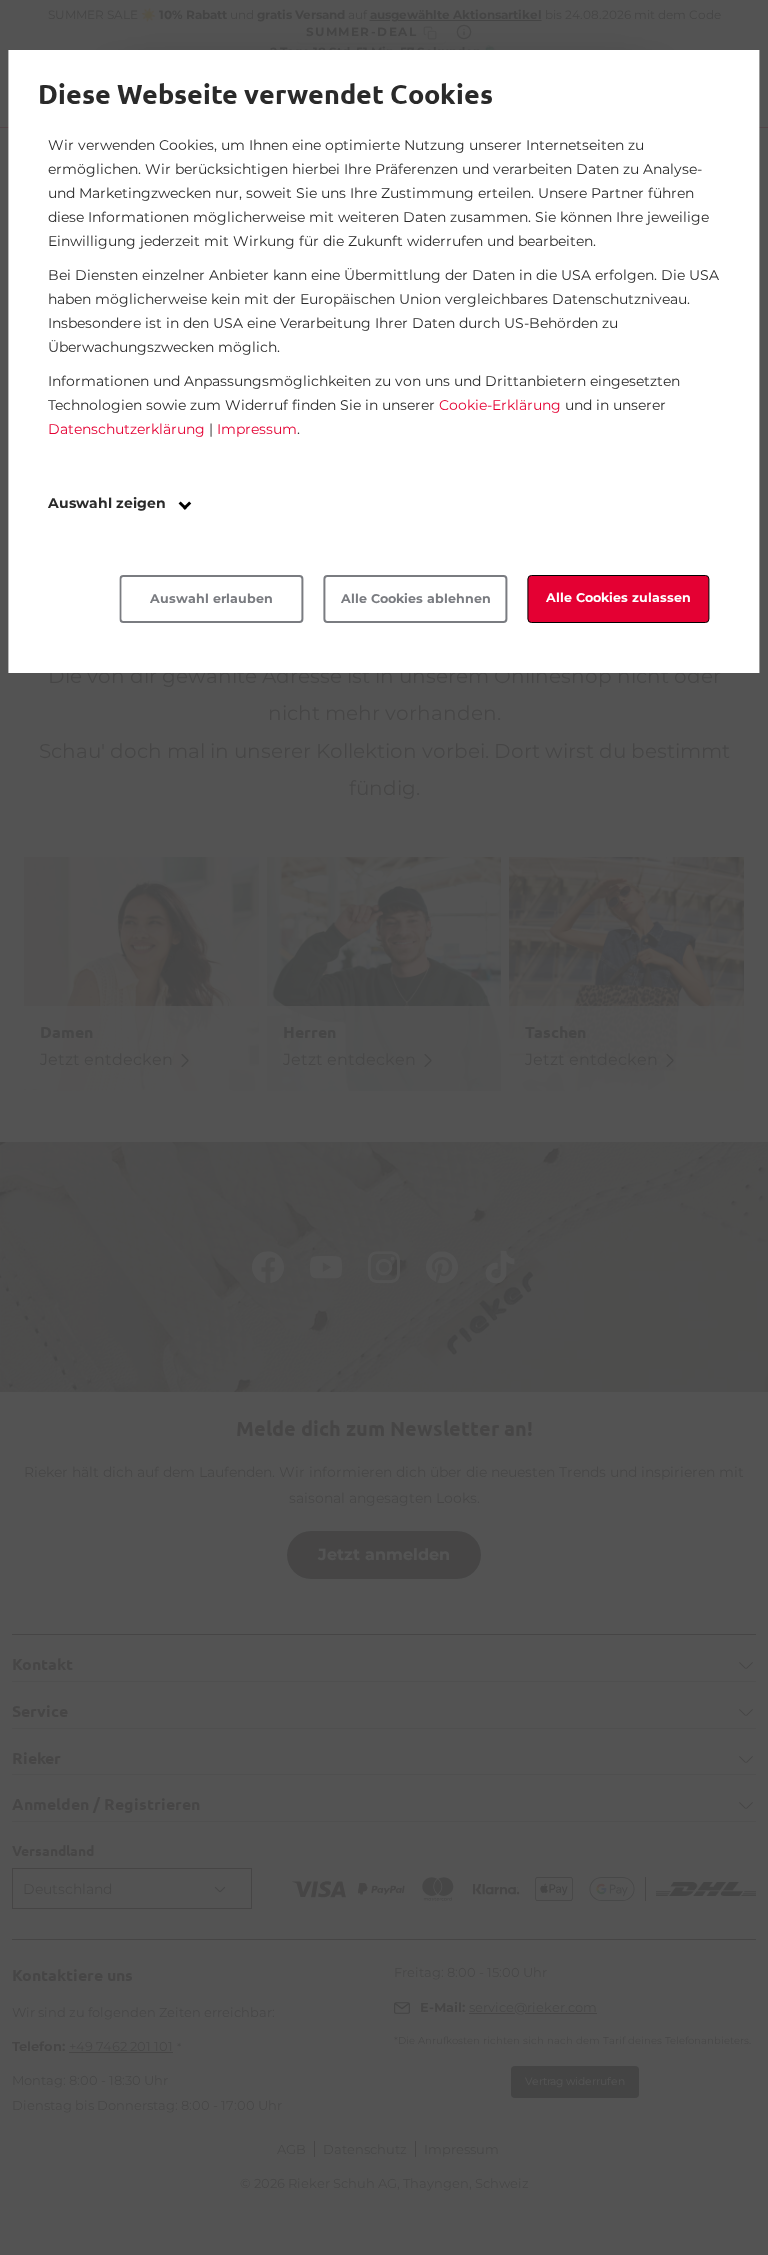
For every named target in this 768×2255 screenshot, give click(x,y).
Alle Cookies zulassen (618, 597)
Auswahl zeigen (109, 503)
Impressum (257, 429)
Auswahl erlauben (211, 598)
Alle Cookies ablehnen (416, 598)
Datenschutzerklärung (126, 429)
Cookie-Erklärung (500, 405)
